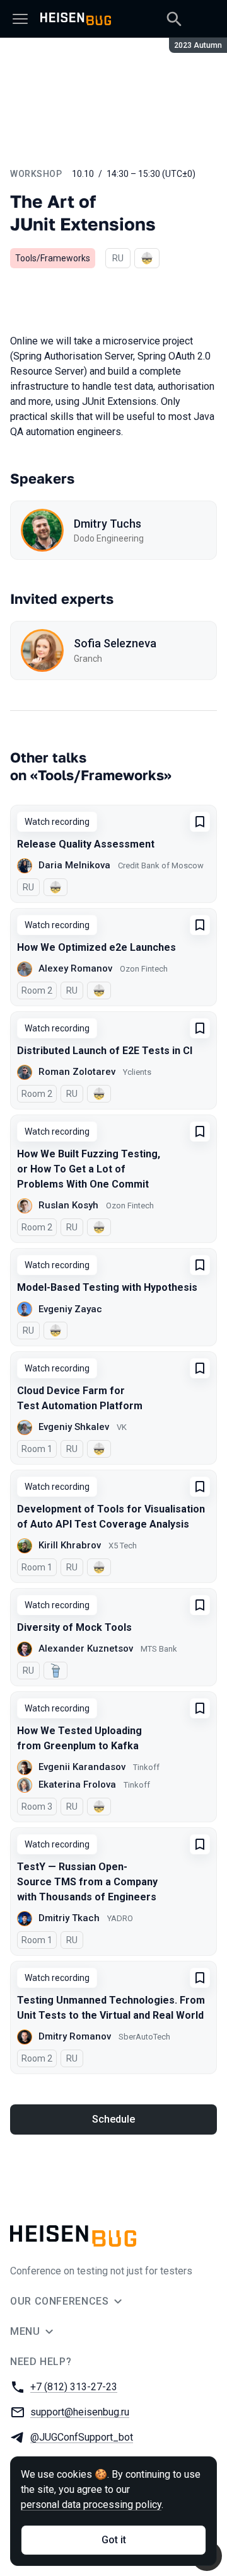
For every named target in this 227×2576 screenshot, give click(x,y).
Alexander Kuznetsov (86, 1648)
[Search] (174, 19)
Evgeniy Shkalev (74, 1427)
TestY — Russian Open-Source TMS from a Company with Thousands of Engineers (87, 1882)
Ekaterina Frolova (77, 1784)
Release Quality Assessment (86, 844)
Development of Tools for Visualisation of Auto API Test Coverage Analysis (111, 1517)
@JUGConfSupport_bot (82, 2437)
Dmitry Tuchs (108, 524)
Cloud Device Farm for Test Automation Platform (80, 1398)
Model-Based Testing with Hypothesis (107, 1287)
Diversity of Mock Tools (74, 1627)
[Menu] (20, 19)
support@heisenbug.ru (80, 2412)
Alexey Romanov (75, 968)
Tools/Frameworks (53, 258)
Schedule (113, 2119)
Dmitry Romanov (75, 2036)
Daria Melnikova (74, 865)
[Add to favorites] (200, 822)
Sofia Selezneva (115, 643)
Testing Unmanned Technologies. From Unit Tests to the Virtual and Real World (111, 2008)
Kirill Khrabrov (70, 1545)
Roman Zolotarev (77, 1072)
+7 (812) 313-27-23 (74, 2387)
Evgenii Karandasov (82, 1767)
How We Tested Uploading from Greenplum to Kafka (79, 1738)
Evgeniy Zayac (70, 1309)
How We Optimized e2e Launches (96, 947)
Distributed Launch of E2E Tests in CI (105, 1051)
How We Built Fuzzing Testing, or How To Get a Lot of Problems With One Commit (89, 1169)
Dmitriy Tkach (69, 1918)
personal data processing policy (91, 2505)
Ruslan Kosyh (68, 1205)
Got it (114, 2540)
